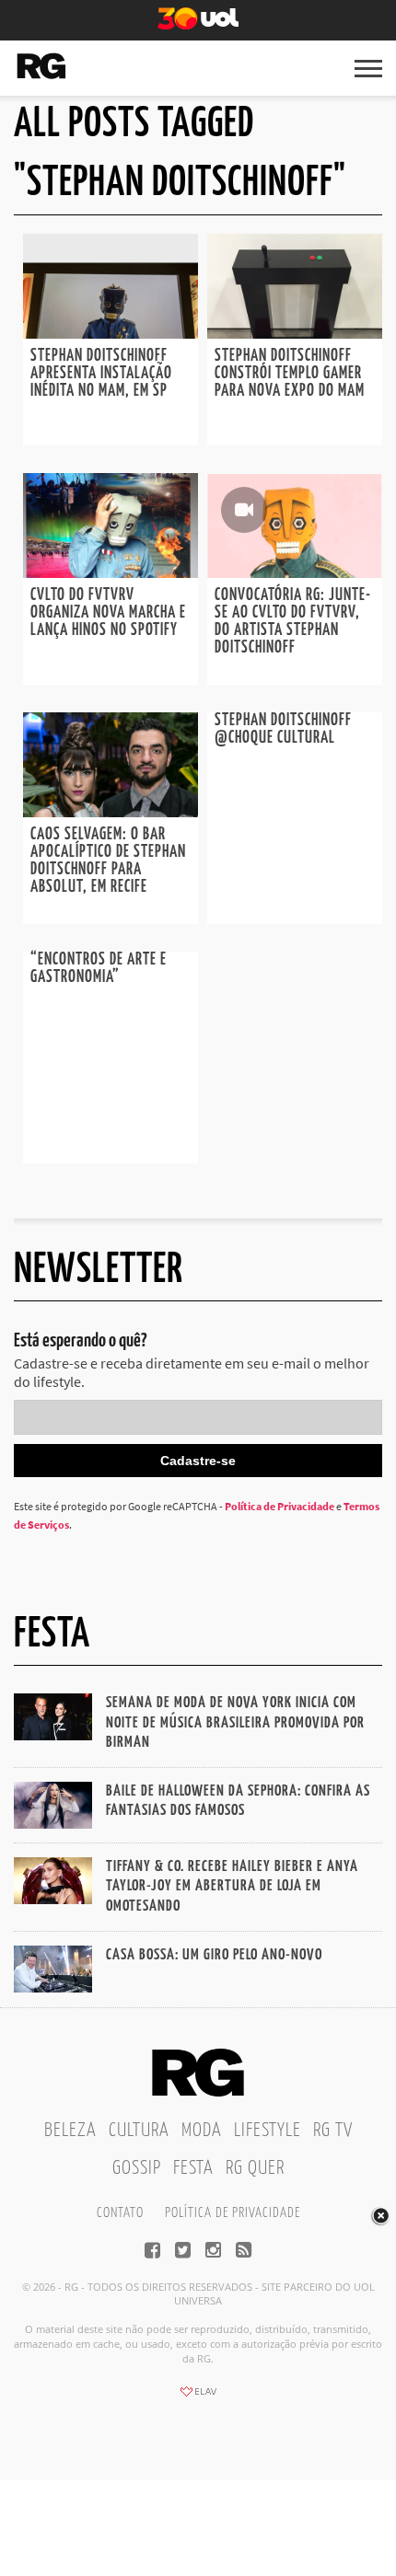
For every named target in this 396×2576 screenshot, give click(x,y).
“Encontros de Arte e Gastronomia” (99, 969)
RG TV (333, 2131)
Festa (193, 2168)
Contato (120, 2213)
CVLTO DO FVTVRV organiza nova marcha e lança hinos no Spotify (108, 613)
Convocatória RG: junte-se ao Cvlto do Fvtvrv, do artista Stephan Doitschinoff (293, 622)
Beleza (70, 2131)
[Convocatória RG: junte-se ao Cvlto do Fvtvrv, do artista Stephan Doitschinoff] (295, 572)
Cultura (139, 2131)
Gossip (137, 2168)
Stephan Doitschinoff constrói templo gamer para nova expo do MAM (290, 374)
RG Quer (255, 2168)
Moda (202, 2131)
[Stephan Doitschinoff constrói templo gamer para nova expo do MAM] (295, 333)
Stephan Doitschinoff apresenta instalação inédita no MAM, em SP (101, 374)
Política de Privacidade (280, 1506)
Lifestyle (268, 2131)
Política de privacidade (233, 2213)
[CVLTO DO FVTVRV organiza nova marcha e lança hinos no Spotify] (111, 572)
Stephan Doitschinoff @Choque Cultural (283, 729)
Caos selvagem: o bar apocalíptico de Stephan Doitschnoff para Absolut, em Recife (108, 861)
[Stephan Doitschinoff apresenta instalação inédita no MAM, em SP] (111, 333)
